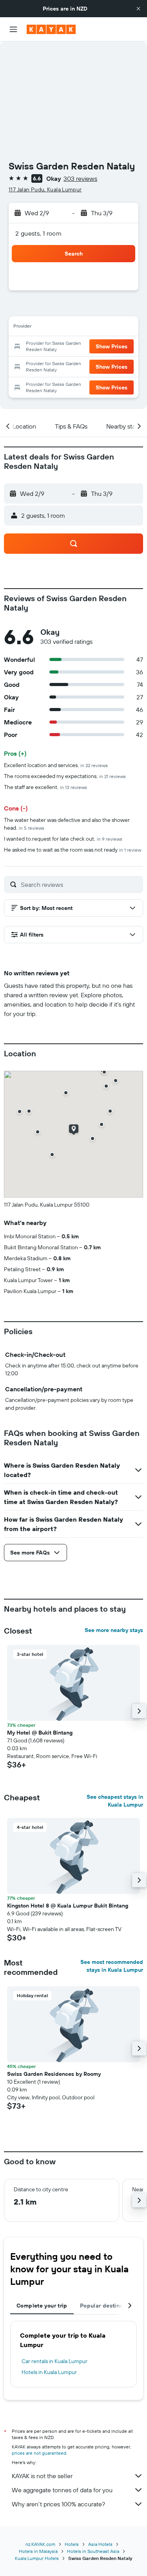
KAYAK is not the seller (42, 2476)
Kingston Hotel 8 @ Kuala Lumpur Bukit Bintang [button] (68, 1906)
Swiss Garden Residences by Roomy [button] (54, 2074)
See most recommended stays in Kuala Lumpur (112, 1966)
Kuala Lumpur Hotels (37, 2558)
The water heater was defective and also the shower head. (67, 824)
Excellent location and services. (56, 765)
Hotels (72, 2544)
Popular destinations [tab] (108, 2306)
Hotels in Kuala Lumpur (49, 2372)
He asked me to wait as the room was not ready (73, 850)
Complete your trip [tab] (42, 2306)
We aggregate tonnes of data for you (62, 2490)
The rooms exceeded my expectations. (65, 776)
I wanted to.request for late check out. (63, 839)
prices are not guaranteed (39, 2453)
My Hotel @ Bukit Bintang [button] (40, 1733)
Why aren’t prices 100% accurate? (58, 2504)
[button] (138, 9)
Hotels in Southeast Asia (93, 2551)
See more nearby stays (114, 1630)
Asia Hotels (100, 2544)
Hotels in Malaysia (38, 2551)
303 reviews (80, 178)
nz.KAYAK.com (40, 2544)
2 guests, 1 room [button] (38, 233)
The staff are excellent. (45, 787)
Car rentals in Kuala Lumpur (54, 2361)
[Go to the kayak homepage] (51, 29)
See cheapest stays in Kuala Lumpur (115, 1801)
